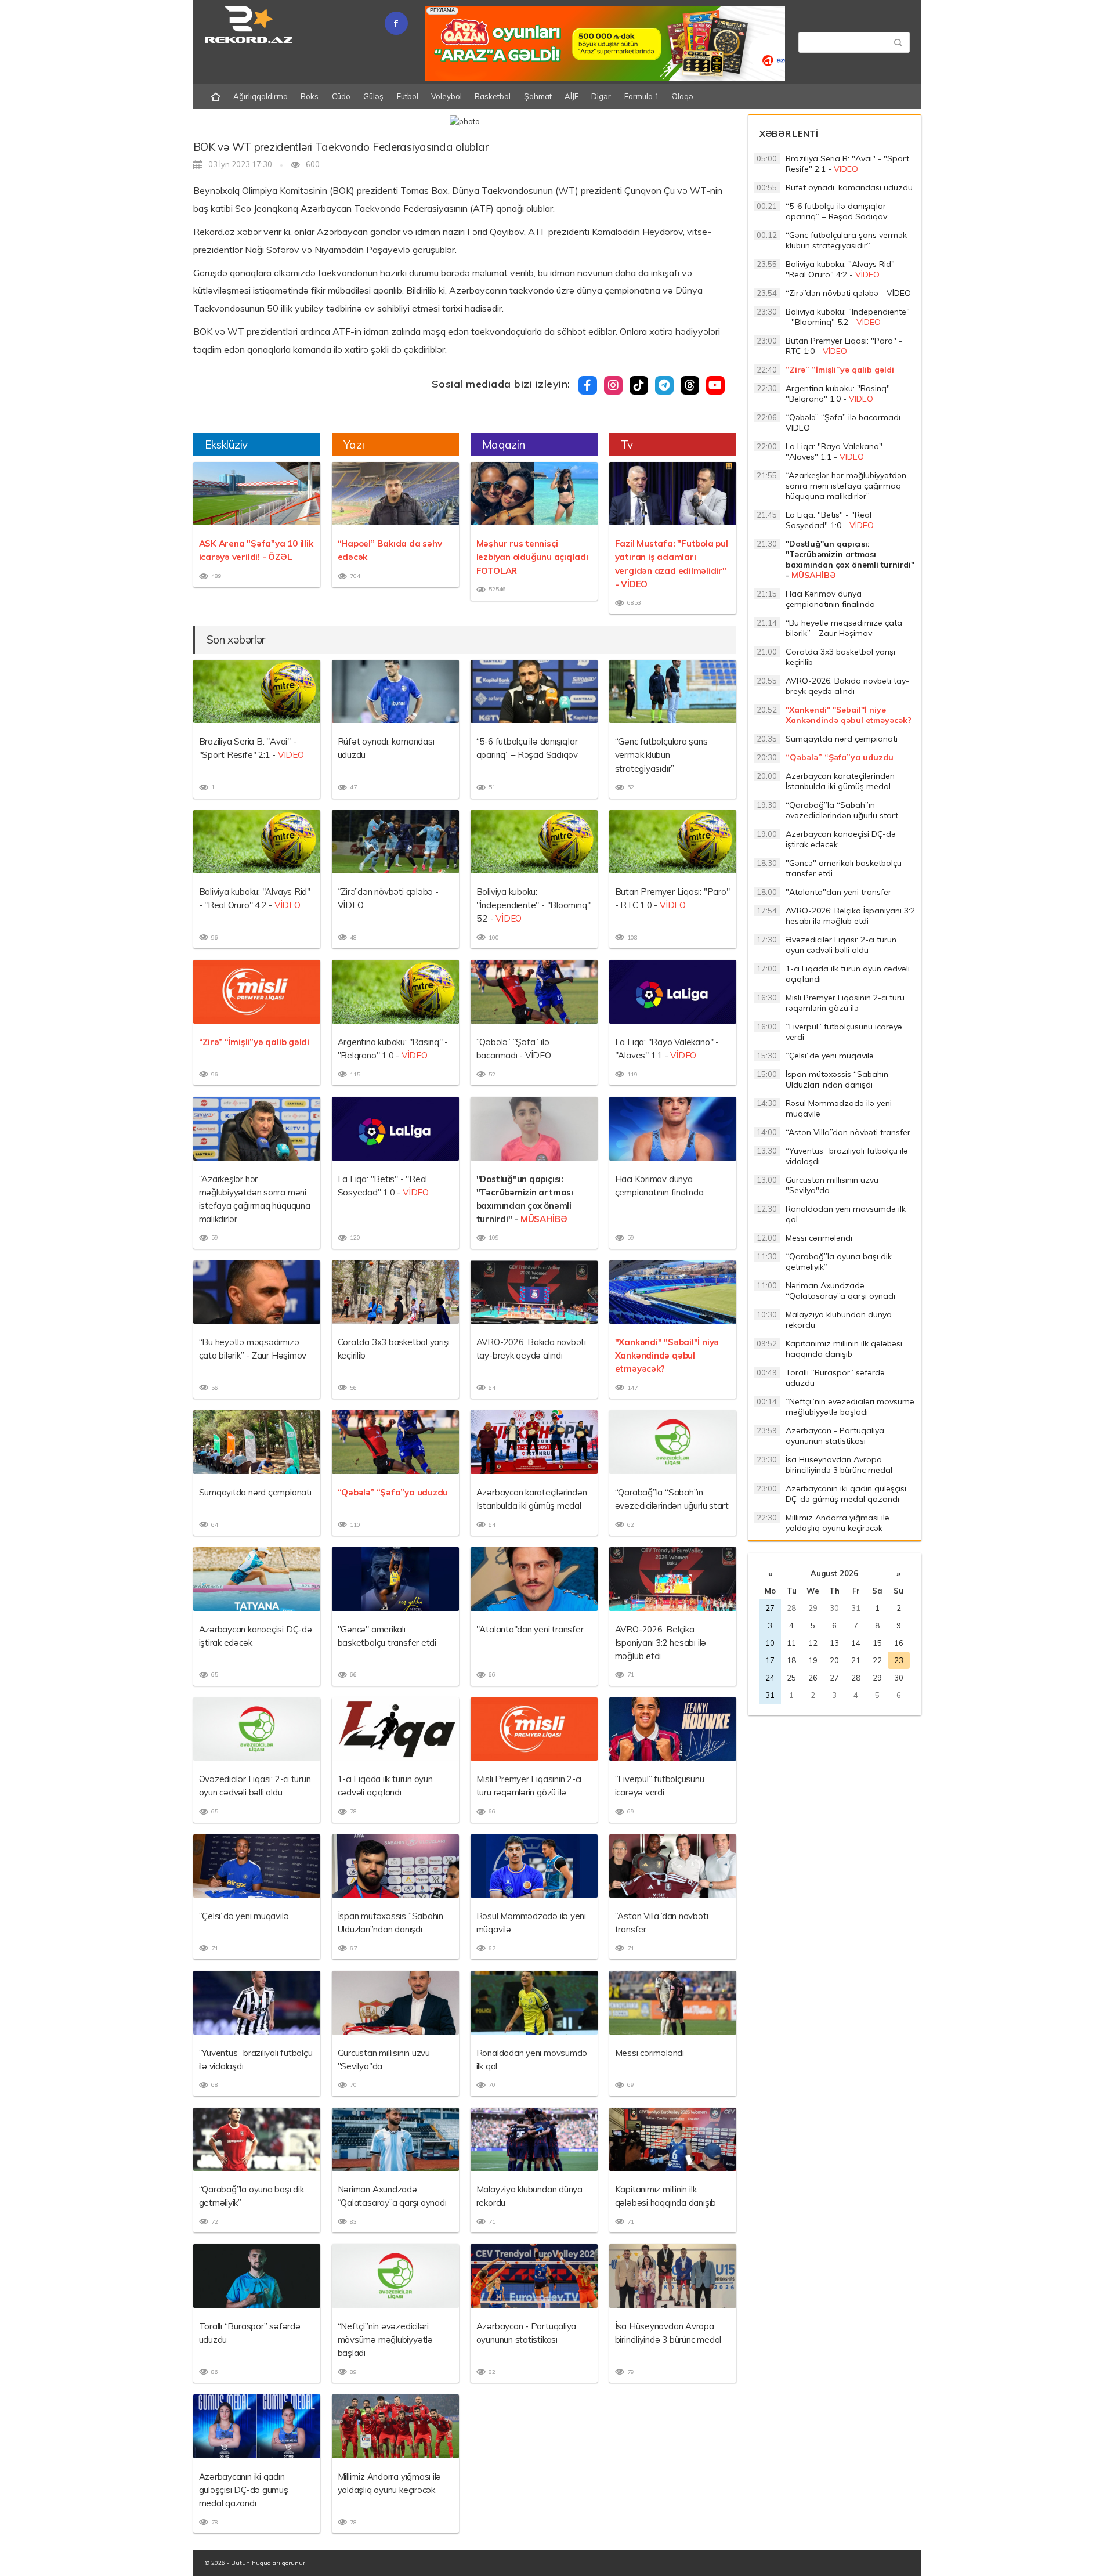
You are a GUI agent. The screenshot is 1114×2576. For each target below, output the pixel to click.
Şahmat (538, 96)
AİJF (572, 96)
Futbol (408, 96)
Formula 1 (642, 96)
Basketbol (493, 96)
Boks (310, 96)
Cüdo (341, 96)
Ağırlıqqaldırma (261, 96)
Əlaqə (683, 96)
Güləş (373, 96)
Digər (601, 96)
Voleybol (446, 96)
